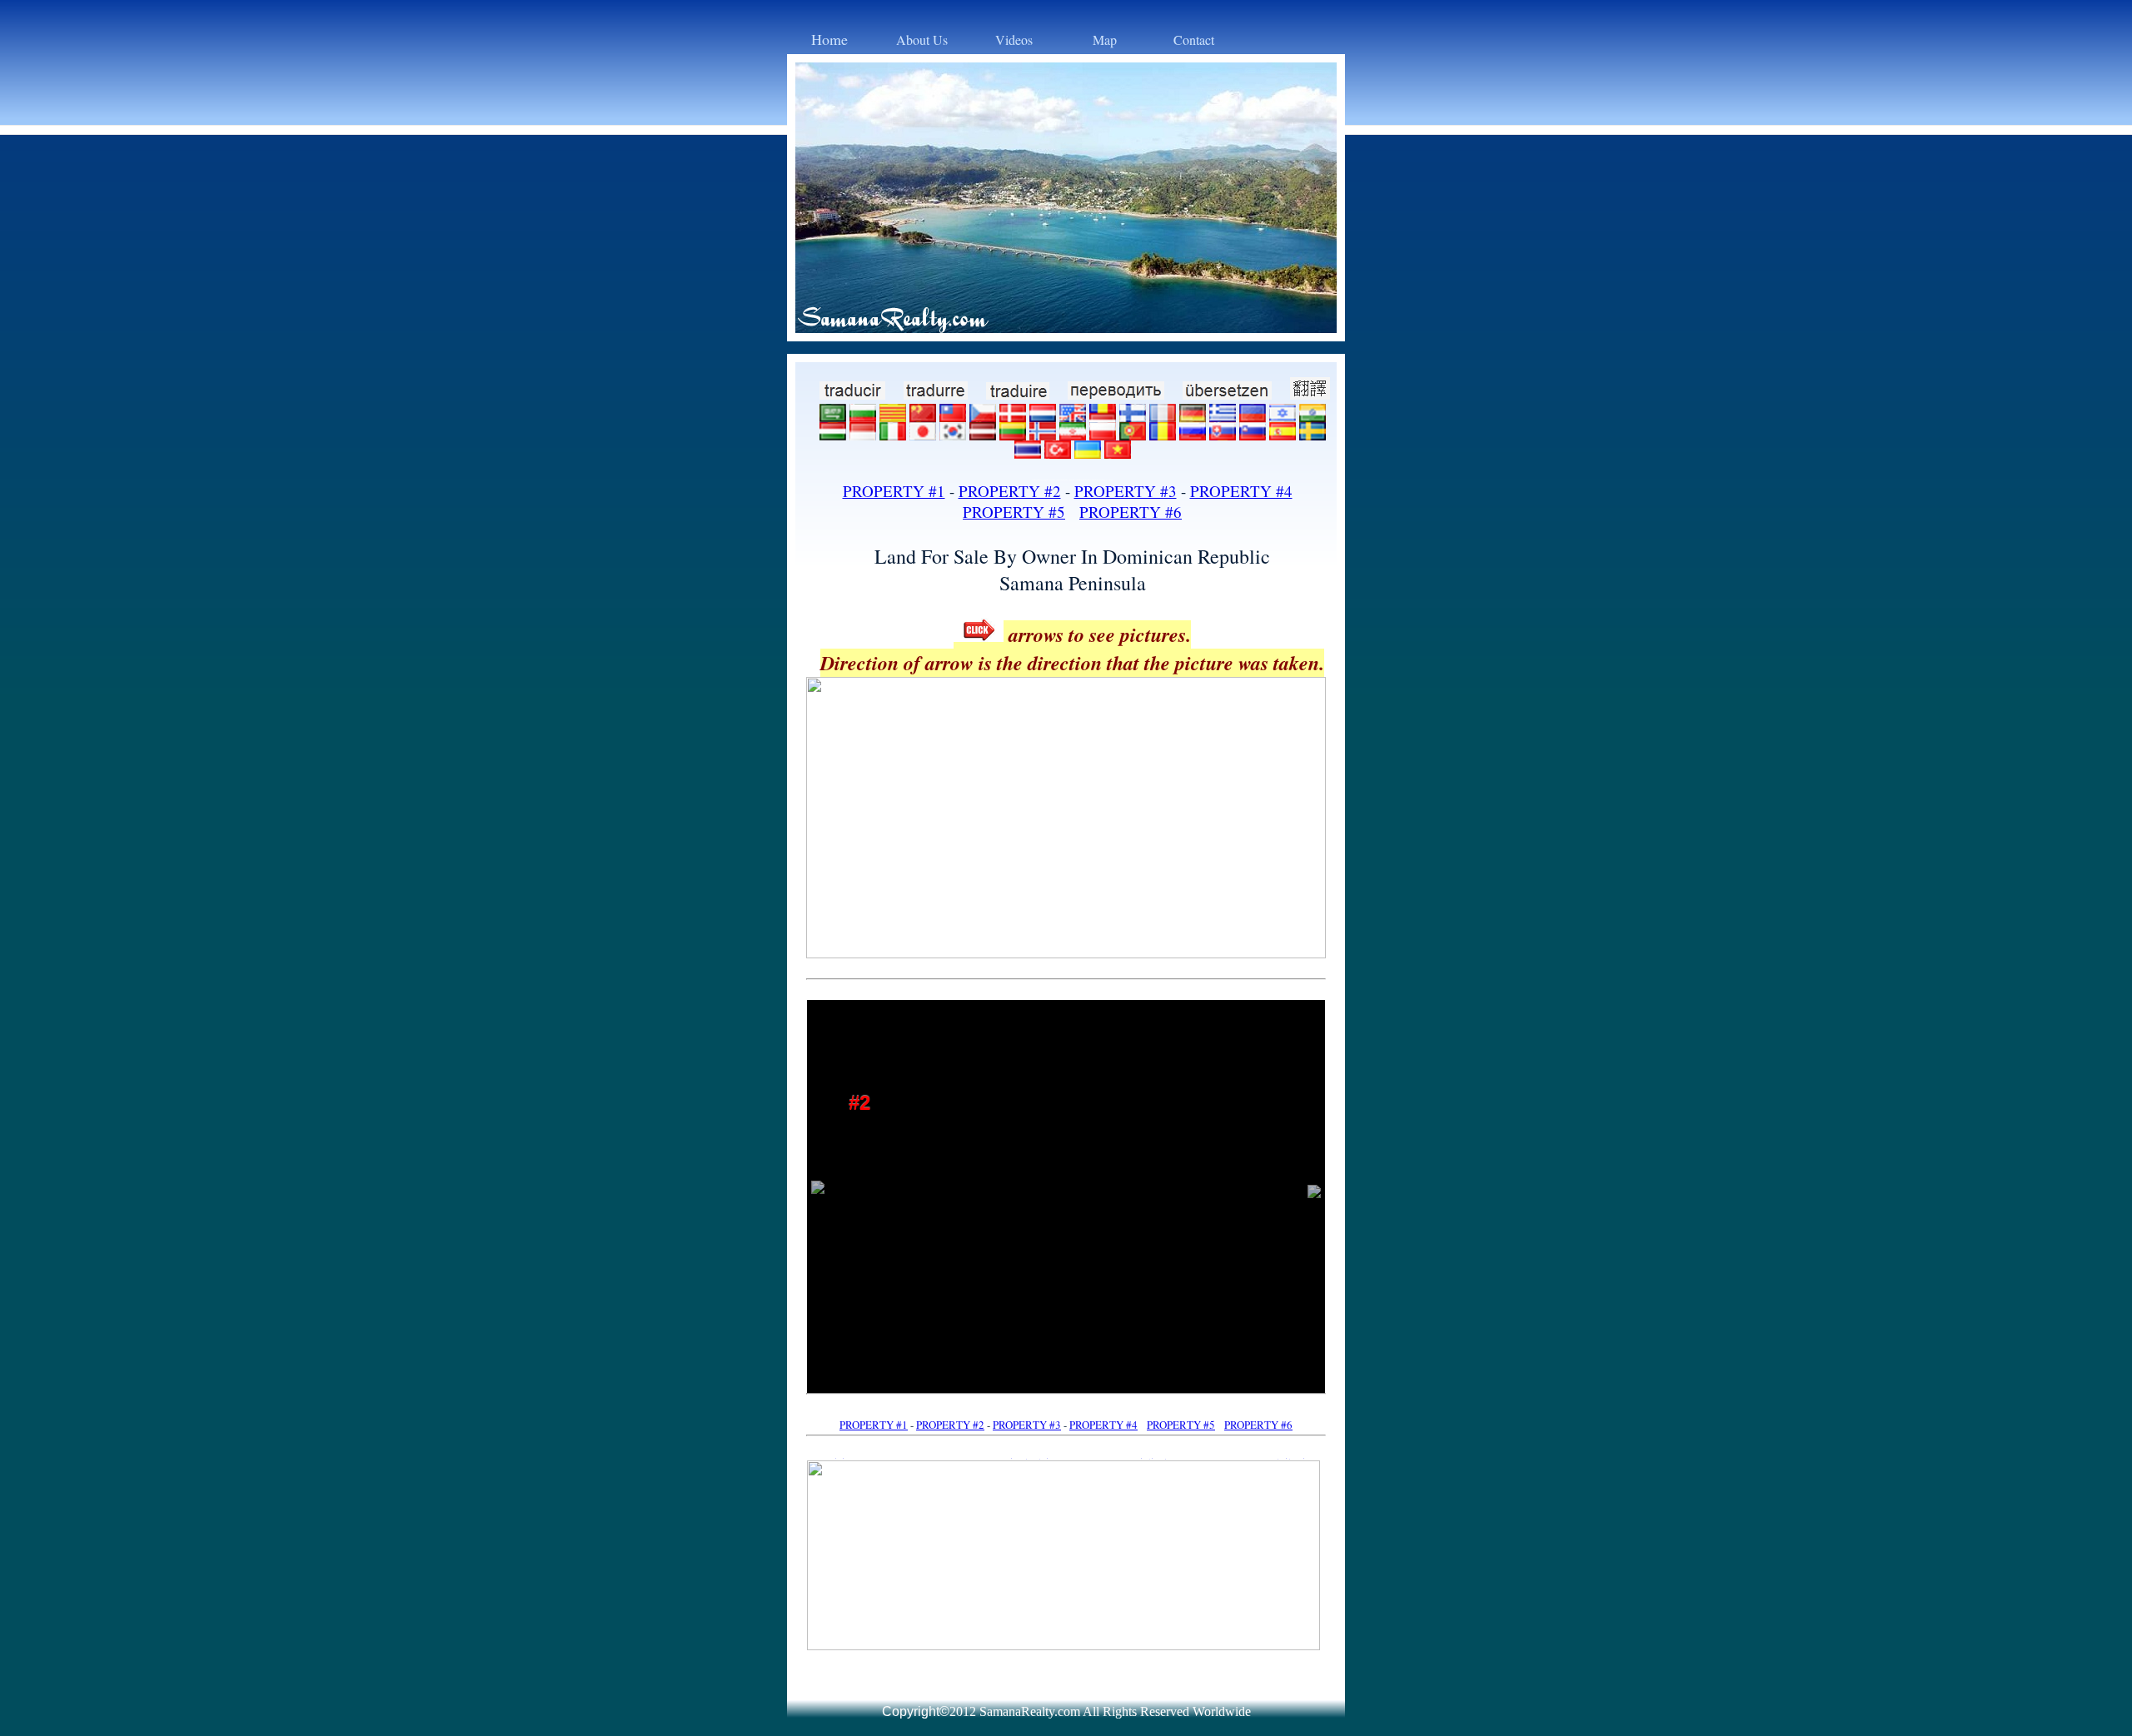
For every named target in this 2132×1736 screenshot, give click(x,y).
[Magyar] (833, 434)
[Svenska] (1313, 434)
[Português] (1133, 434)
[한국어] (953, 434)
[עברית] (1283, 416)
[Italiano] (893, 434)
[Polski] (1103, 434)
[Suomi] (1133, 416)
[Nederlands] (1043, 416)
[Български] (863, 416)
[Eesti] (1103, 416)
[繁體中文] (953, 416)
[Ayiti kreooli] (1253, 416)
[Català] (893, 416)
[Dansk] (1013, 416)
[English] (1073, 416)
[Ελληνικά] (1223, 416)
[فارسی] (1073, 434)
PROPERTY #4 (1241, 491)
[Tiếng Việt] (1118, 453)
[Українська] (1088, 453)
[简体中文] (923, 416)
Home (829, 39)
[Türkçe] (1058, 453)
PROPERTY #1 (894, 491)
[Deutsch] (1193, 416)
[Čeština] (983, 416)
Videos (1014, 40)
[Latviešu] (983, 434)
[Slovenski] (1253, 434)
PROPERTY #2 (1010, 491)
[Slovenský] (1223, 434)
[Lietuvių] (1013, 434)
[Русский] (1193, 434)
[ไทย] (1028, 453)
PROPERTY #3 (1126, 491)
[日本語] (923, 434)
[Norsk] (1043, 434)
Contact (1194, 40)
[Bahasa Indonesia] (863, 434)
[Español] (1283, 434)
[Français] (1163, 416)
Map (1105, 40)
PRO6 (1131, 512)
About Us (922, 40)
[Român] (1163, 434)
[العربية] (833, 416)
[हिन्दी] (1313, 416)
